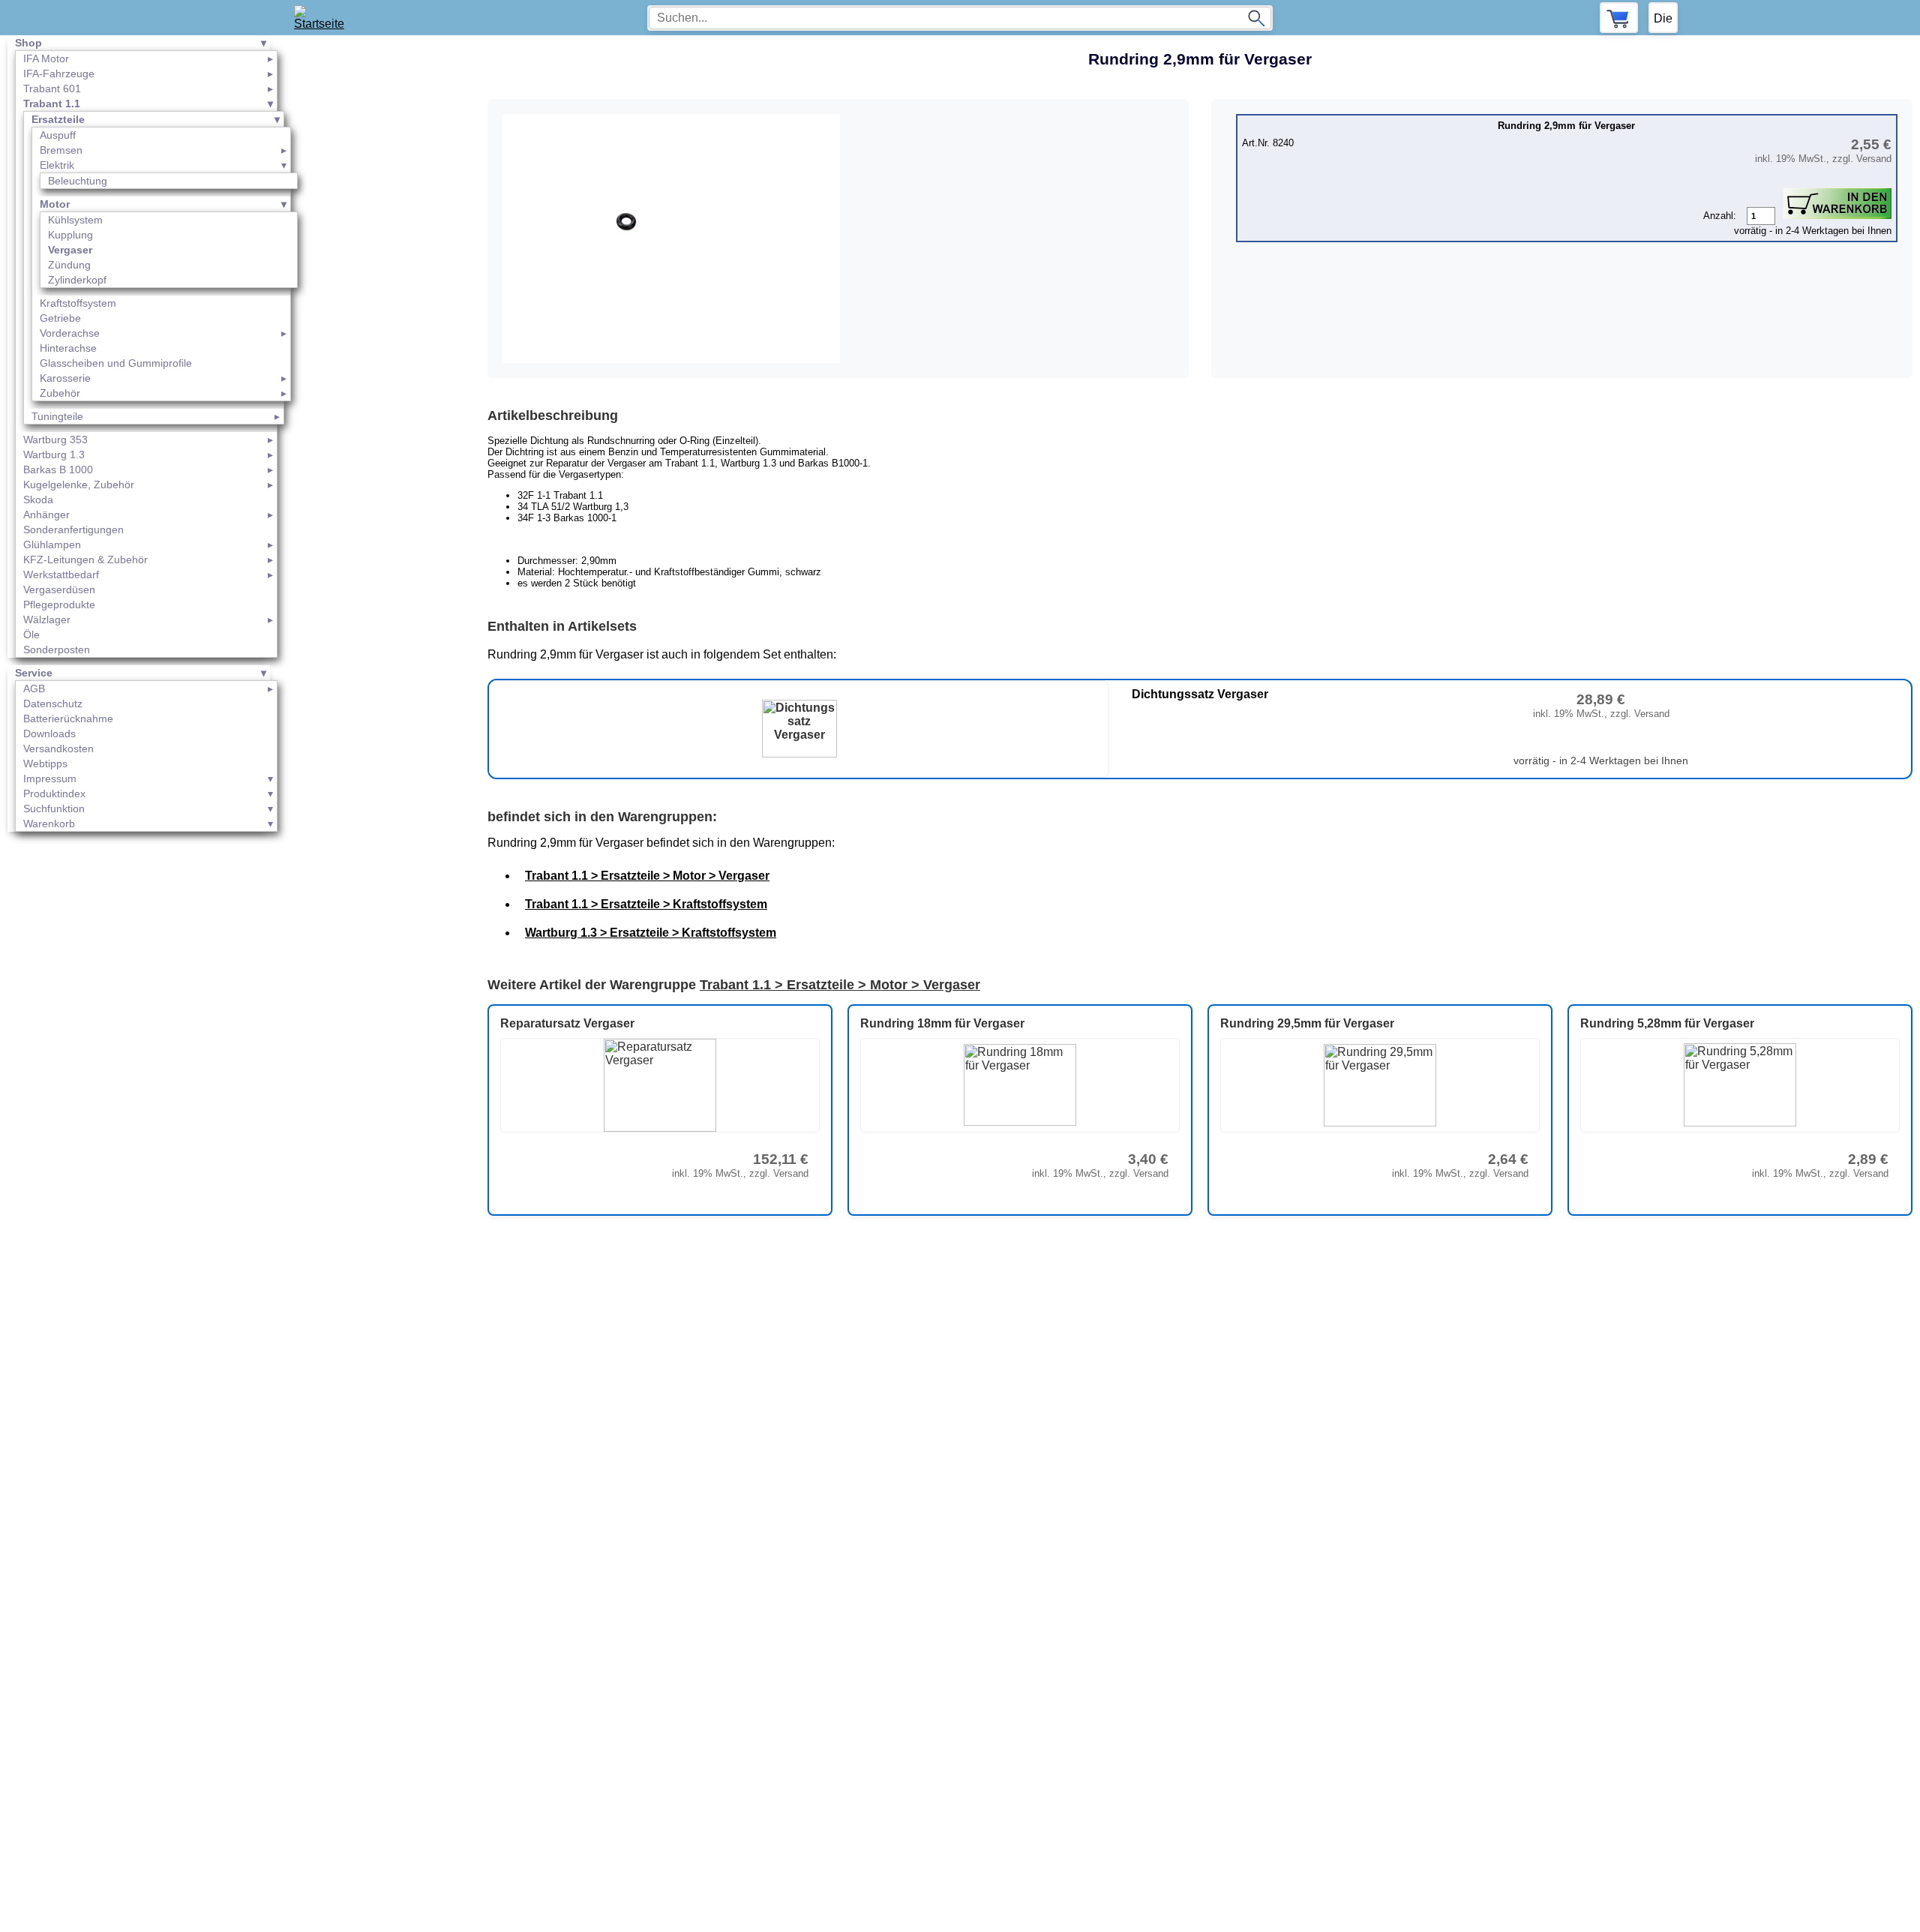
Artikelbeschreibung (553, 415)
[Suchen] (1256, 18)
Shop (28, 43)
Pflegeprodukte (59, 604)
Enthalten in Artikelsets (562, 626)
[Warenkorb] (1619, 18)
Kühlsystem (75, 220)
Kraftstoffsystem (78, 303)
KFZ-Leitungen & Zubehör (85, 559)
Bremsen (61, 150)
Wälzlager (47, 619)
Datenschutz (53, 703)
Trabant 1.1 (52, 103)
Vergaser (70, 250)
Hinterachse (68, 348)
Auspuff (58, 135)
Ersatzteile (58, 119)
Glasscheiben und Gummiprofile (116, 363)
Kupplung (70, 235)
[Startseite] (324, 18)
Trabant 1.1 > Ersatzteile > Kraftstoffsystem (646, 904)
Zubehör (60, 393)
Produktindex (54, 793)
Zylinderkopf (77, 280)
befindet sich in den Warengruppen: (602, 817)
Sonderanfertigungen (73, 529)
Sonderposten (57, 649)
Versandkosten (58, 748)
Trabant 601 (52, 88)
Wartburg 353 (55, 439)
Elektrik (57, 165)
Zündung (69, 265)
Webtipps (45, 763)
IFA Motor (46, 58)
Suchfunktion (54, 808)
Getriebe (60, 318)
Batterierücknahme (68, 718)
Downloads (49, 733)
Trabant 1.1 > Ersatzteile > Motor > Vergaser (647, 876)
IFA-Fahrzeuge (59, 73)
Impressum (50, 778)
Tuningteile (57, 416)
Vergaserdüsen (59, 589)
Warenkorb (49, 823)
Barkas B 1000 (58, 469)
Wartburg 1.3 (54, 454)
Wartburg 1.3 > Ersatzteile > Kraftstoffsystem (651, 933)
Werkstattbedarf (61, 574)
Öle (31, 634)
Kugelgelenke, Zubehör (79, 484)
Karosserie (65, 378)
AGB (34, 688)
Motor (55, 204)
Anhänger (46, 514)
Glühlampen (52, 544)
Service (34, 673)
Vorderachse (70, 333)
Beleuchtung (78, 181)
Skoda (38, 499)
